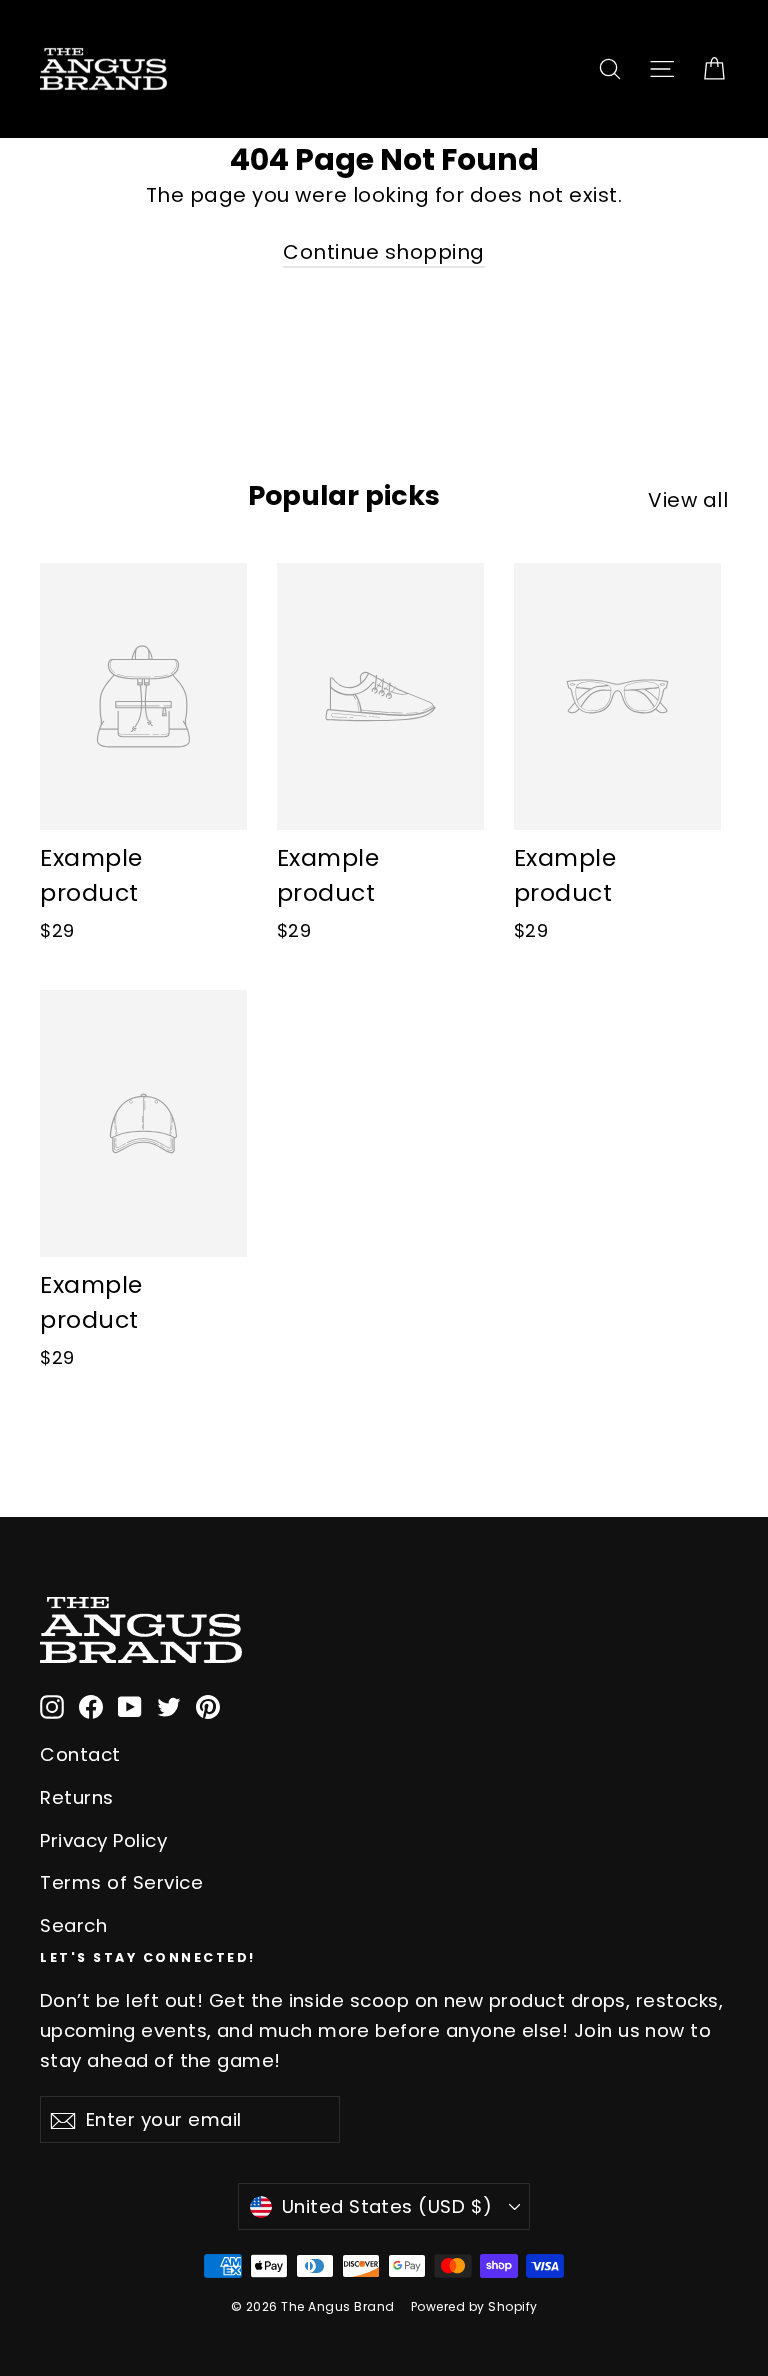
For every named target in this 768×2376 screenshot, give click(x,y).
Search (73, 1925)
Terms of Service (121, 1882)
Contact (80, 1754)
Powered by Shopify (474, 2306)
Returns (77, 1797)
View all (688, 500)
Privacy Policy (103, 1840)
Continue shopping (384, 252)
